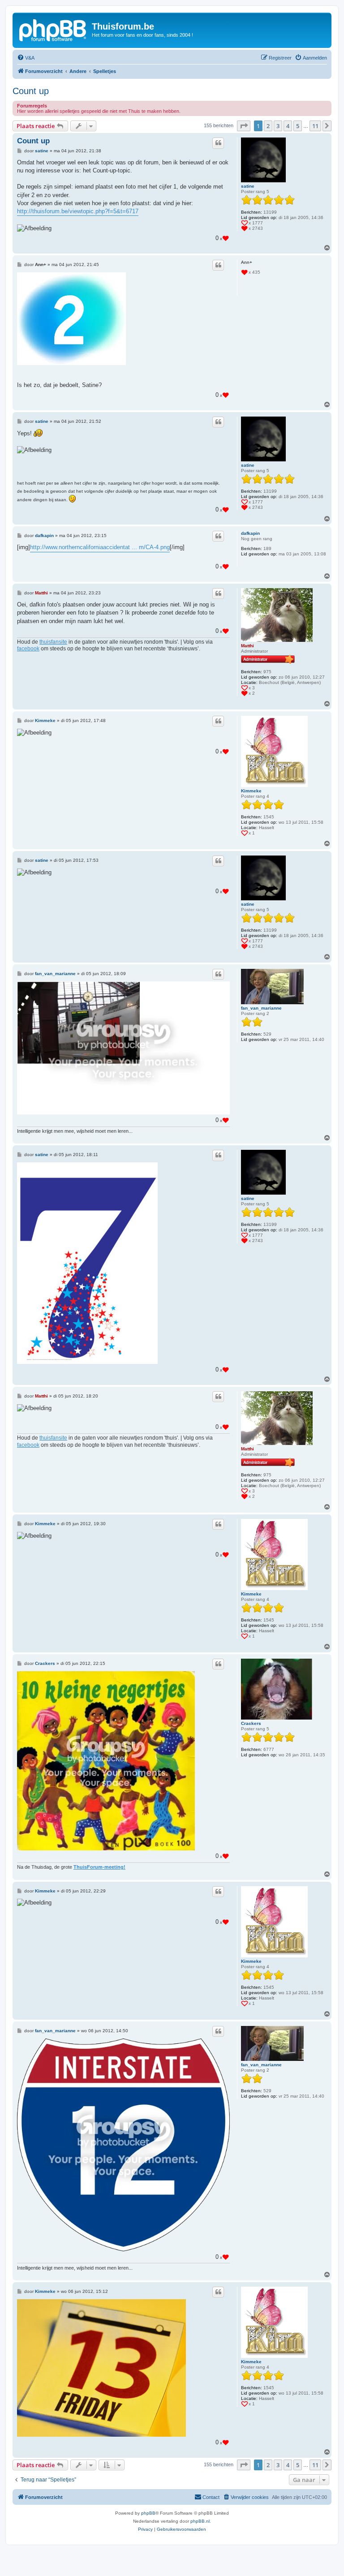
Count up (31, 91)
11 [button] (315, 126)
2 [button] (268, 126)
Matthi (247, 646)
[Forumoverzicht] (53, 29)
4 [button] (288, 126)
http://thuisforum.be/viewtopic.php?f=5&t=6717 (78, 211)
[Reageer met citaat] (218, 143)
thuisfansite (53, 642)
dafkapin (250, 533)
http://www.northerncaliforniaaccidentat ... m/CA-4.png (100, 547)
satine (248, 186)
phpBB (148, 2513)
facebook (28, 649)
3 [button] (278, 126)
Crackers (251, 1723)
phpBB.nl (200, 2521)
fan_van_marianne (261, 1008)
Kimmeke (251, 791)
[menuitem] (26, 58)
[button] (244, 126)
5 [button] (298, 126)
